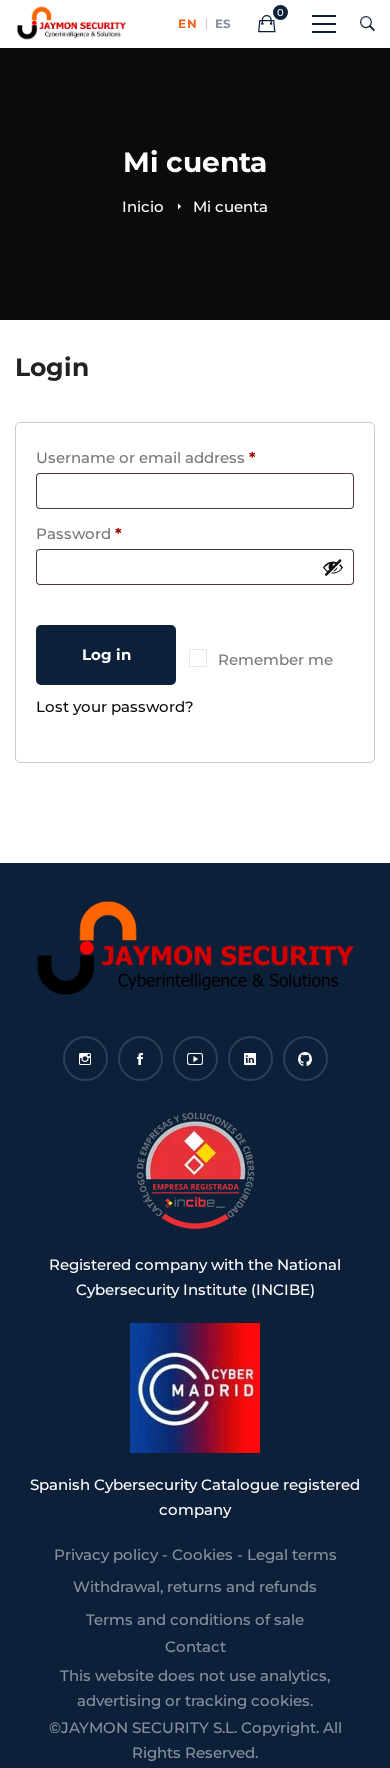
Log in (106, 654)
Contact (195, 1646)
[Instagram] (85, 1058)
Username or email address (180, 457)
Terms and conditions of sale (195, 1619)
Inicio (143, 206)
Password (113, 533)
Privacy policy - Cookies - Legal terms (195, 1554)
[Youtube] (195, 1058)
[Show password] (333, 567)
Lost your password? (115, 706)
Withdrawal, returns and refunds (195, 1586)
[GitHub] (305, 1058)
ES (223, 24)
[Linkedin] (250, 1058)
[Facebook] (140, 1058)
